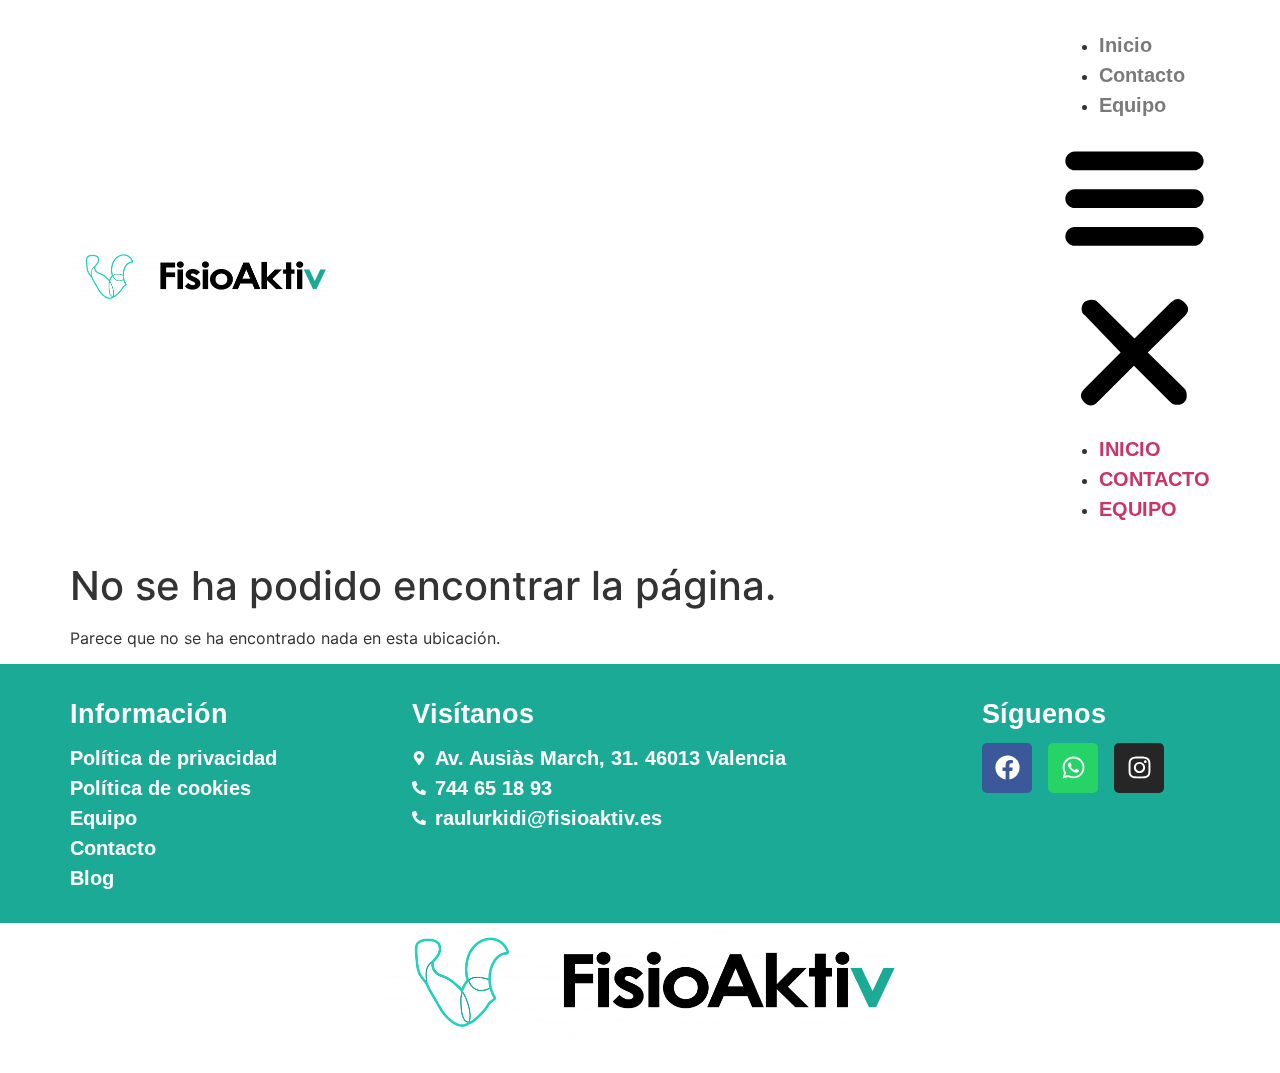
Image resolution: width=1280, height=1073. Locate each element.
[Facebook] (1007, 768)
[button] (1134, 277)
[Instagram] (1139, 768)
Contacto (1142, 75)
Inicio (1125, 45)
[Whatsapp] (1073, 768)
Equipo (1132, 105)
